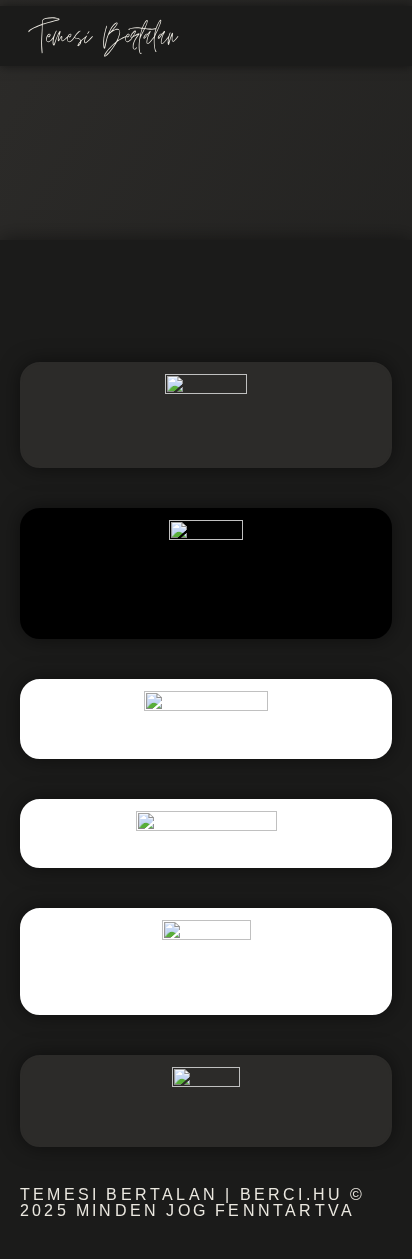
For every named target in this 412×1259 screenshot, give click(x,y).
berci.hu (292, 1194)
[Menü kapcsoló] (376, 36)
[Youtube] (236, 300)
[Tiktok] (296, 300)
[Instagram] (176, 300)
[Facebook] (116, 300)
